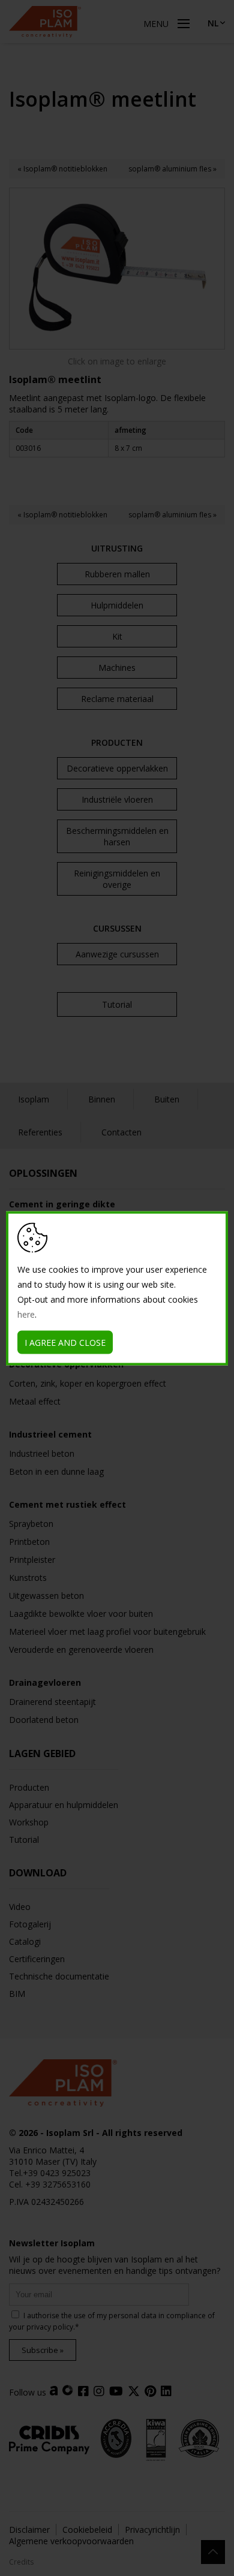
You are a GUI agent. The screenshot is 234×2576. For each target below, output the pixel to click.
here (26, 1314)
